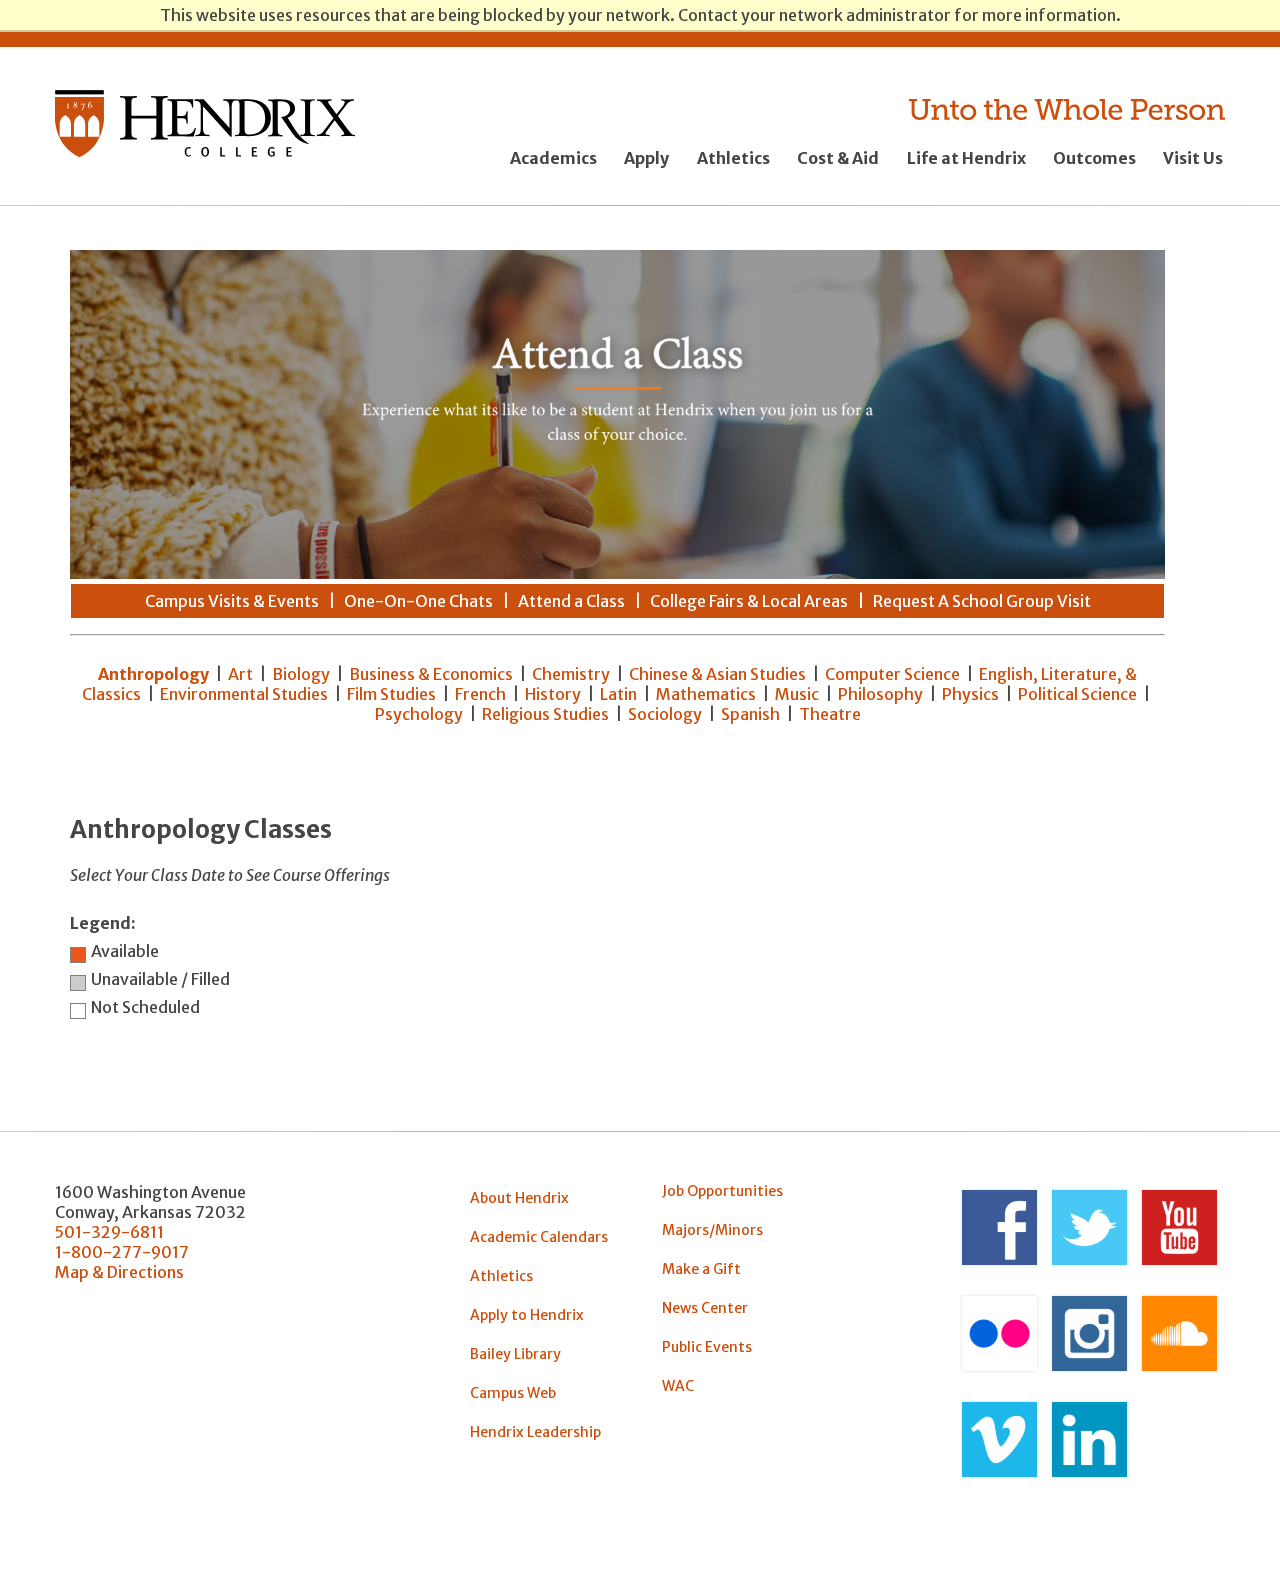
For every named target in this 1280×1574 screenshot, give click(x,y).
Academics (553, 158)
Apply (646, 158)
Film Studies (391, 694)
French (480, 694)
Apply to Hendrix (527, 1315)
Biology (301, 674)
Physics (970, 694)
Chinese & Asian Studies (717, 674)
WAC (678, 1386)
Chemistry (571, 674)
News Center (705, 1308)
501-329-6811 (109, 1232)
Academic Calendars (539, 1237)
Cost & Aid (838, 158)
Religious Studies (545, 714)
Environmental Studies (244, 694)
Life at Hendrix (966, 158)
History (553, 694)
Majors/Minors (712, 1230)
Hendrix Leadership (535, 1432)
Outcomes (1094, 158)
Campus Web (513, 1393)
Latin (618, 694)
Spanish (750, 714)
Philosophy (880, 694)
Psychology (419, 714)
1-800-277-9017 (122, 1252)
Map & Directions (119, 1272)
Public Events (707, 1347)
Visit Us (1193, 158)
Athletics (733, 158)
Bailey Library (515, 1354)
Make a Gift (701, 1269)
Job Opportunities (722, 1191)
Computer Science (892, 674)
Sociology (665, 714)
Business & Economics (431, 674)
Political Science (1077, 694)
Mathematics (706, 694)
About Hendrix (519, 1198)
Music (797, 694)
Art (240, 674)
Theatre (830, 714)
